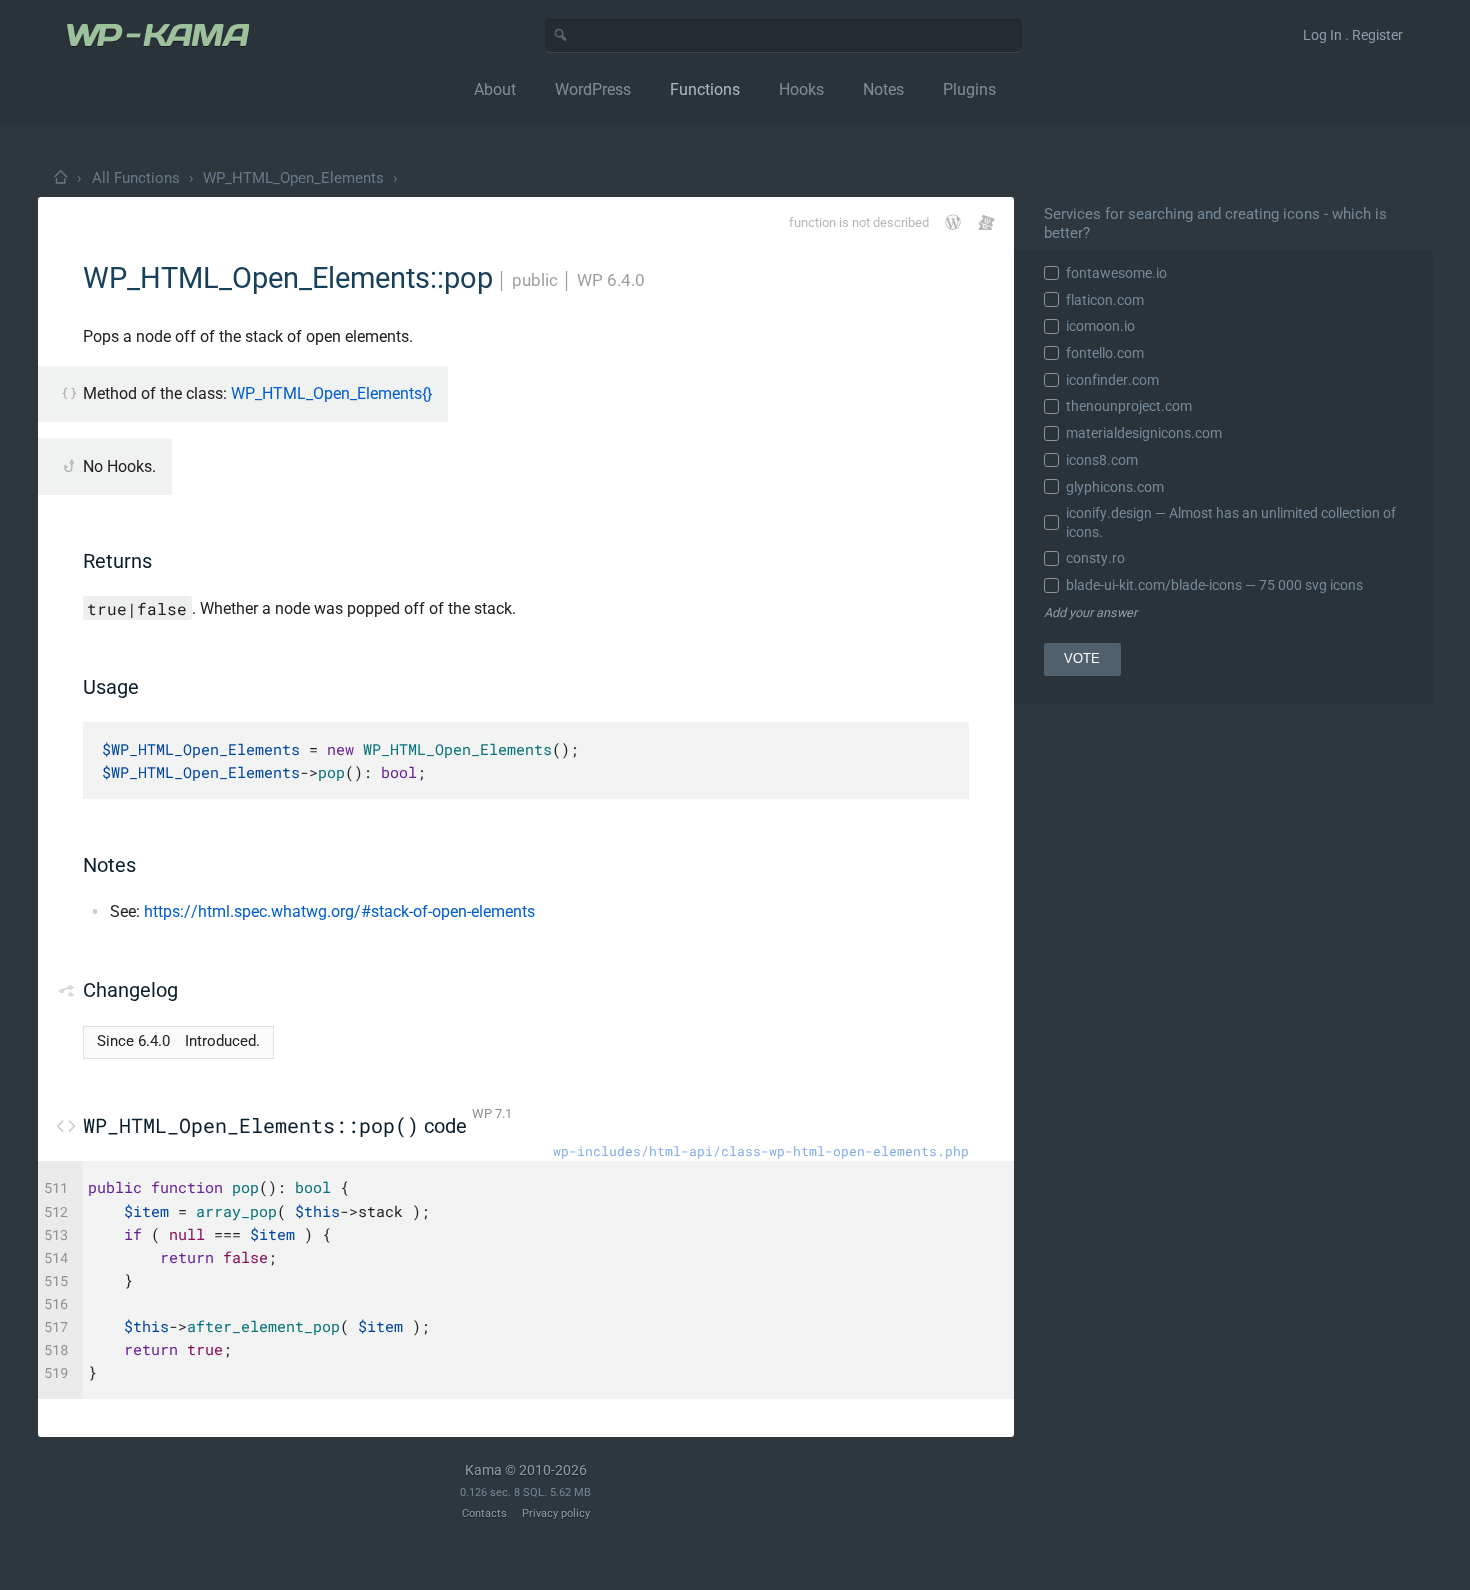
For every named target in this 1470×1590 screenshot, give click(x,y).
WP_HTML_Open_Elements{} (331, 393)
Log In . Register (1353, 35)
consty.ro (1095, 558)
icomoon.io (1100, 326)
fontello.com (1105, 353)
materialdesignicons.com (1144, 433)
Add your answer (1090, 612)
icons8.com (1102, 460)
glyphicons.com (1115, 487)
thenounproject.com (1129, 406)
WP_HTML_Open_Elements (293, 178)
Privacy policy (556, 1513)
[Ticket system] (986, 222)
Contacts (484, 1513)
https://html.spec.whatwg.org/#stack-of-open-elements (339, 911)
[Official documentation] (953, 222)
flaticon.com (1105, 300)
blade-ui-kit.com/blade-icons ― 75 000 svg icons (1214, 585)
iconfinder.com (1112, 380)
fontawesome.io (1116, 273)
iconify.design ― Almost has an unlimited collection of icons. (1231, 522)
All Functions (136, 178)
